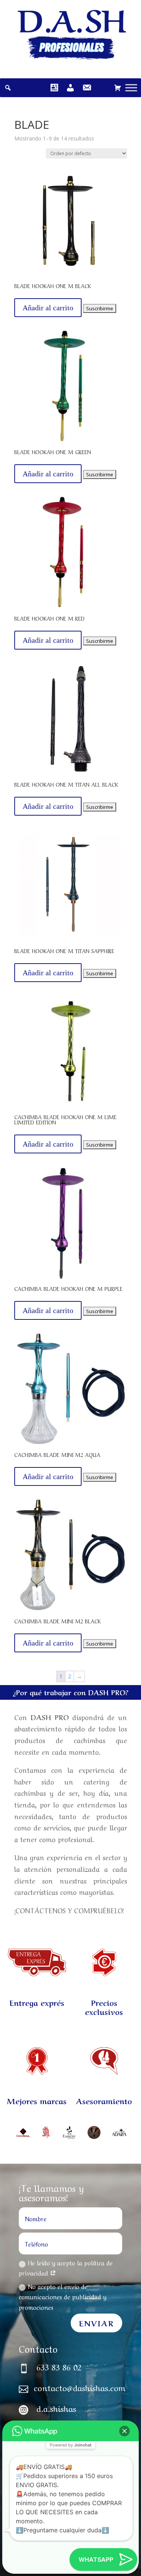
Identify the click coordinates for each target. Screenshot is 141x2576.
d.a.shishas (56, 2408)
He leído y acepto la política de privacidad (66, 2267)
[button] (124, 2431)
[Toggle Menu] (131, 88)
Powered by (70, 2445)
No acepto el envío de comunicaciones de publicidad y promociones (63, 2296)
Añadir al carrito (48, 308)
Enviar (96, 2323)
